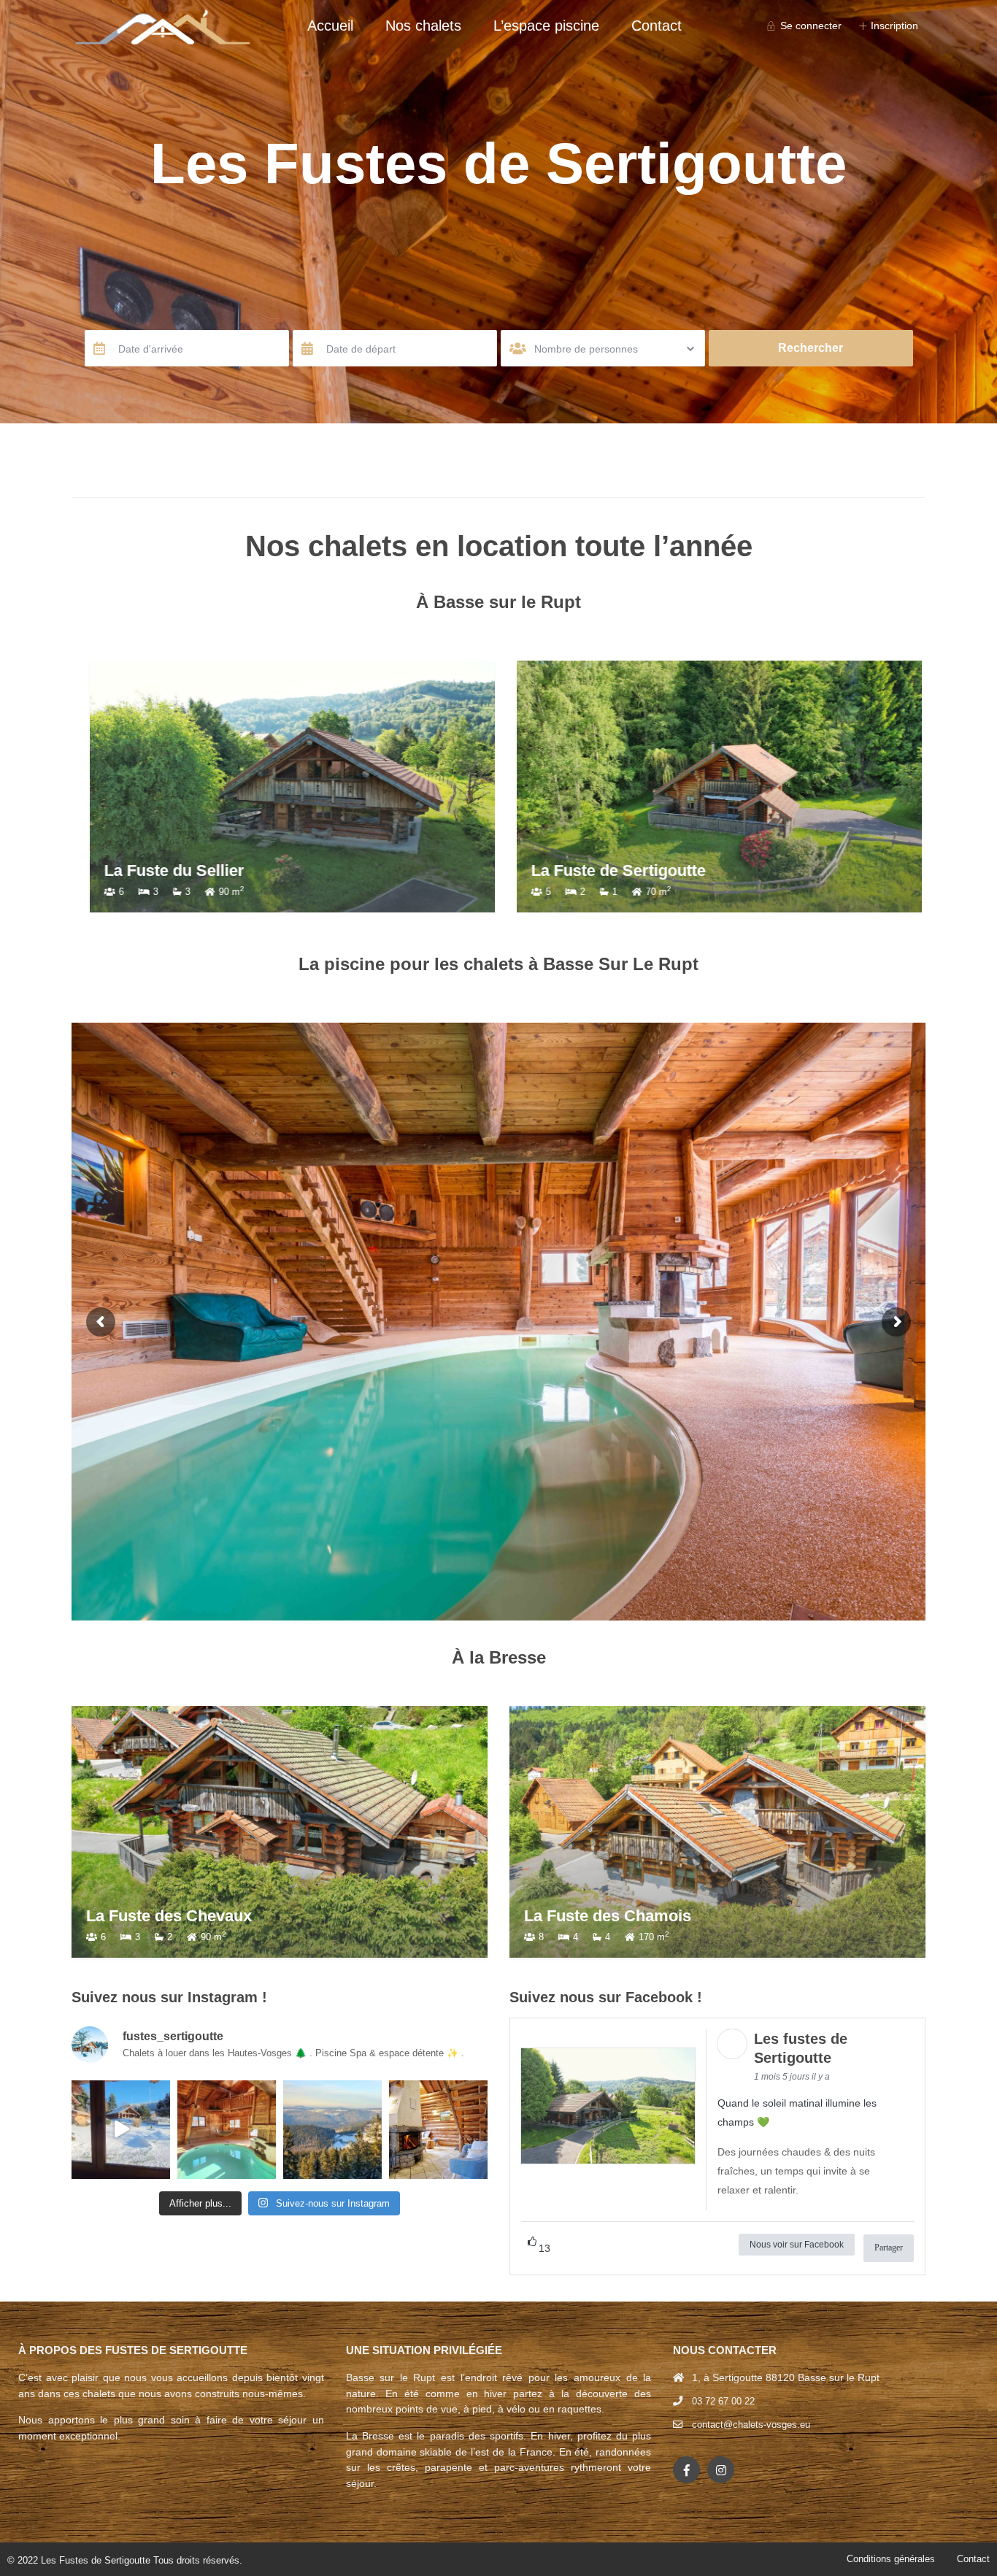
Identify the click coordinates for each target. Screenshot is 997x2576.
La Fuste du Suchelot (176, 870)
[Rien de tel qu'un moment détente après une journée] (227, 2130)
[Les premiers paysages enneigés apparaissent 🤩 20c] (332, 2130)
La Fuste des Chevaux (169, 1916)
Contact (657, 26)
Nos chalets (423, 26)
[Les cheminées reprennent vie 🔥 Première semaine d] (438, 2130)
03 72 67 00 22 (723, 2401)
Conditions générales (891, 2559)
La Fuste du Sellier (594, 870)
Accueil (330, 26)
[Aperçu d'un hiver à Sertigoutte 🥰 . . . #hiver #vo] (121, 2130)
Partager (889, 2248)
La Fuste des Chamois (608, 1916)
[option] (285, 787)
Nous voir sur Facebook (797, 2245)
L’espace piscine (546, 26)
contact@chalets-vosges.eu (751, 2425)
